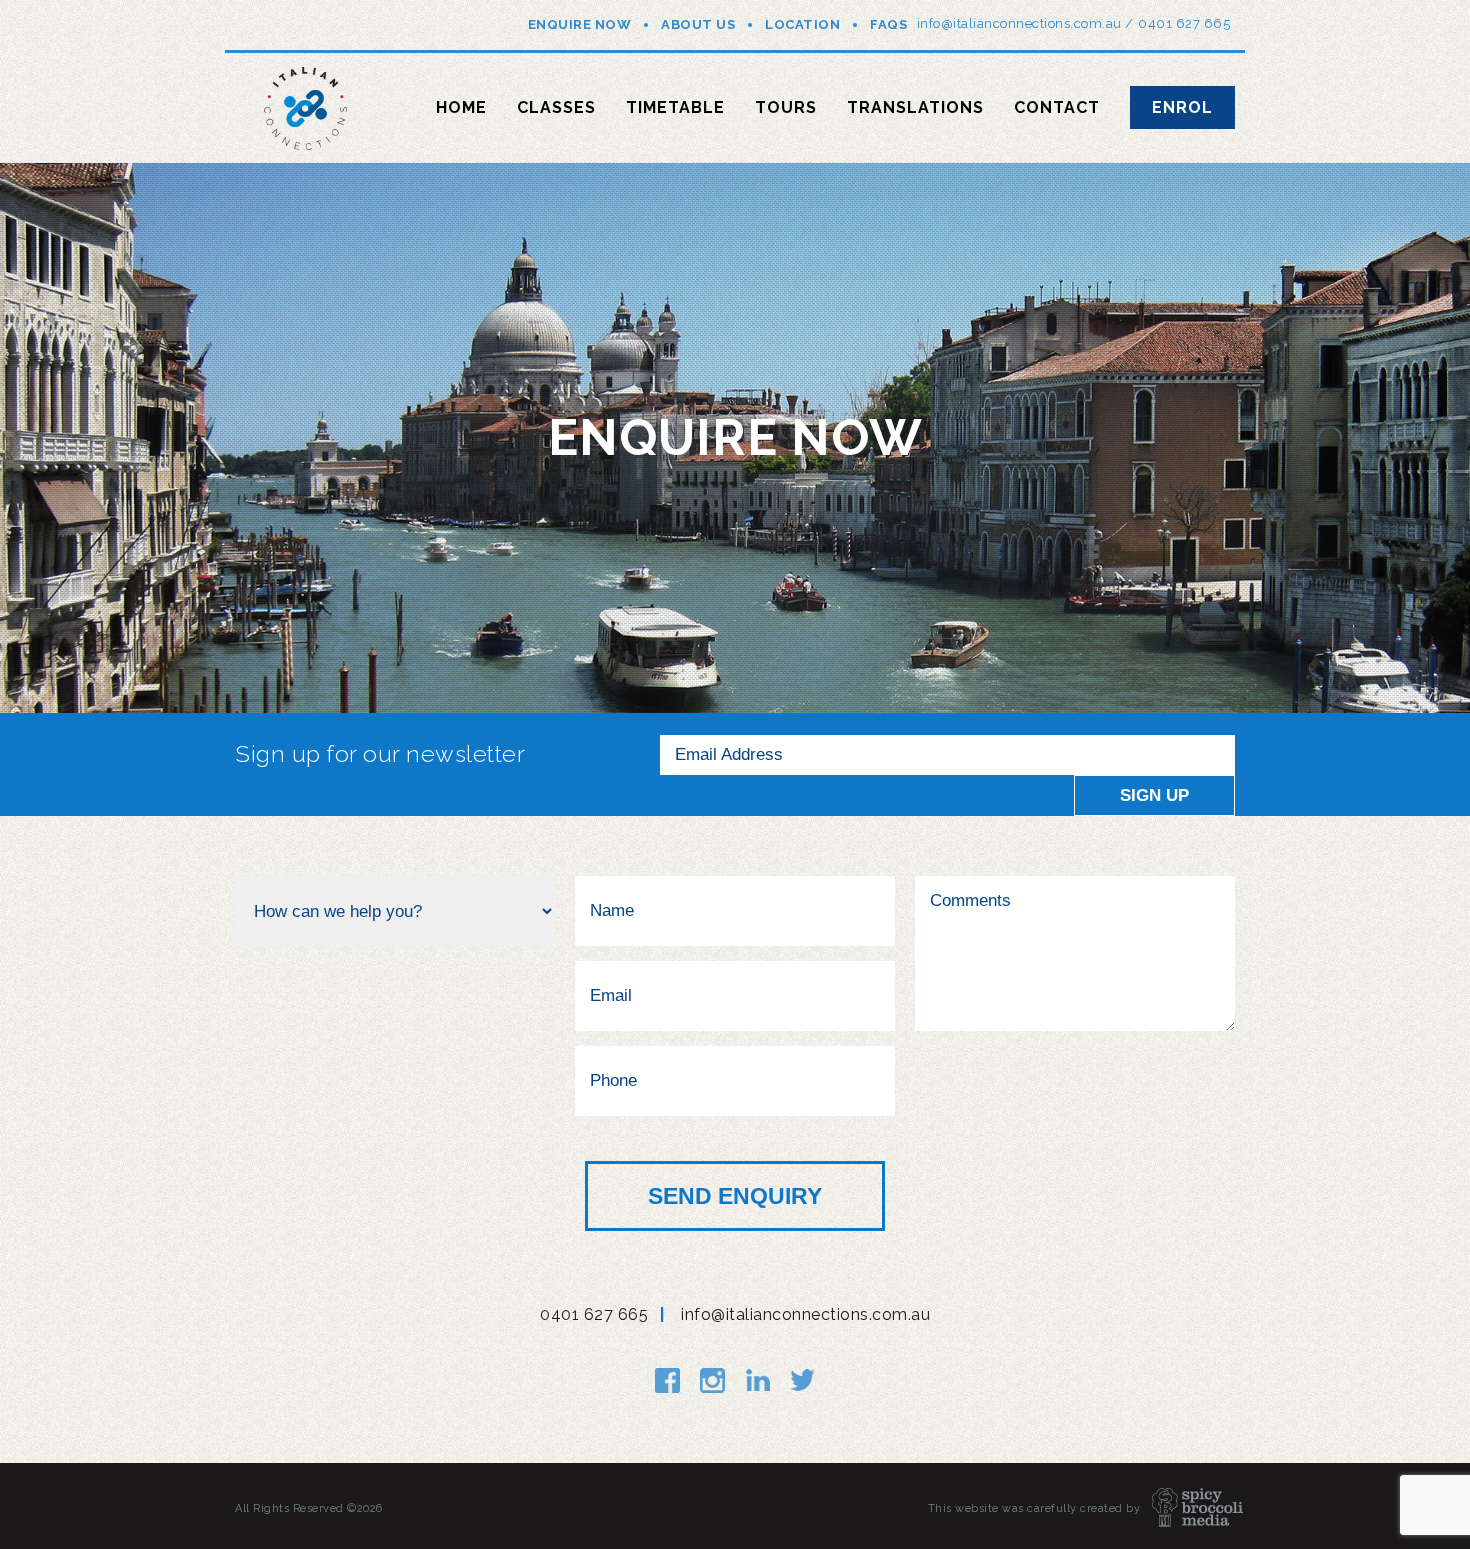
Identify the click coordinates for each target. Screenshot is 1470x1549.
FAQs (888, 24)
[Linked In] (757, 1380)
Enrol (1182, 107)
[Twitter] (802, 1380)
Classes (556, 107)
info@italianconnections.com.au (805, 1314)
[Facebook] (667, 1380)
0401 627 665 (1184, 23)
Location (802, 24)
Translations (915, 107)
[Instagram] (712, 1380)
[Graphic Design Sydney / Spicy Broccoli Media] (1187, 1508)
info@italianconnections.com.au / (1025, 23)
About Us (698, 24)
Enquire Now (580, 24)
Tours (786, 107)
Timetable (675, 107)
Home (461, 107)
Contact (1057, 107)
